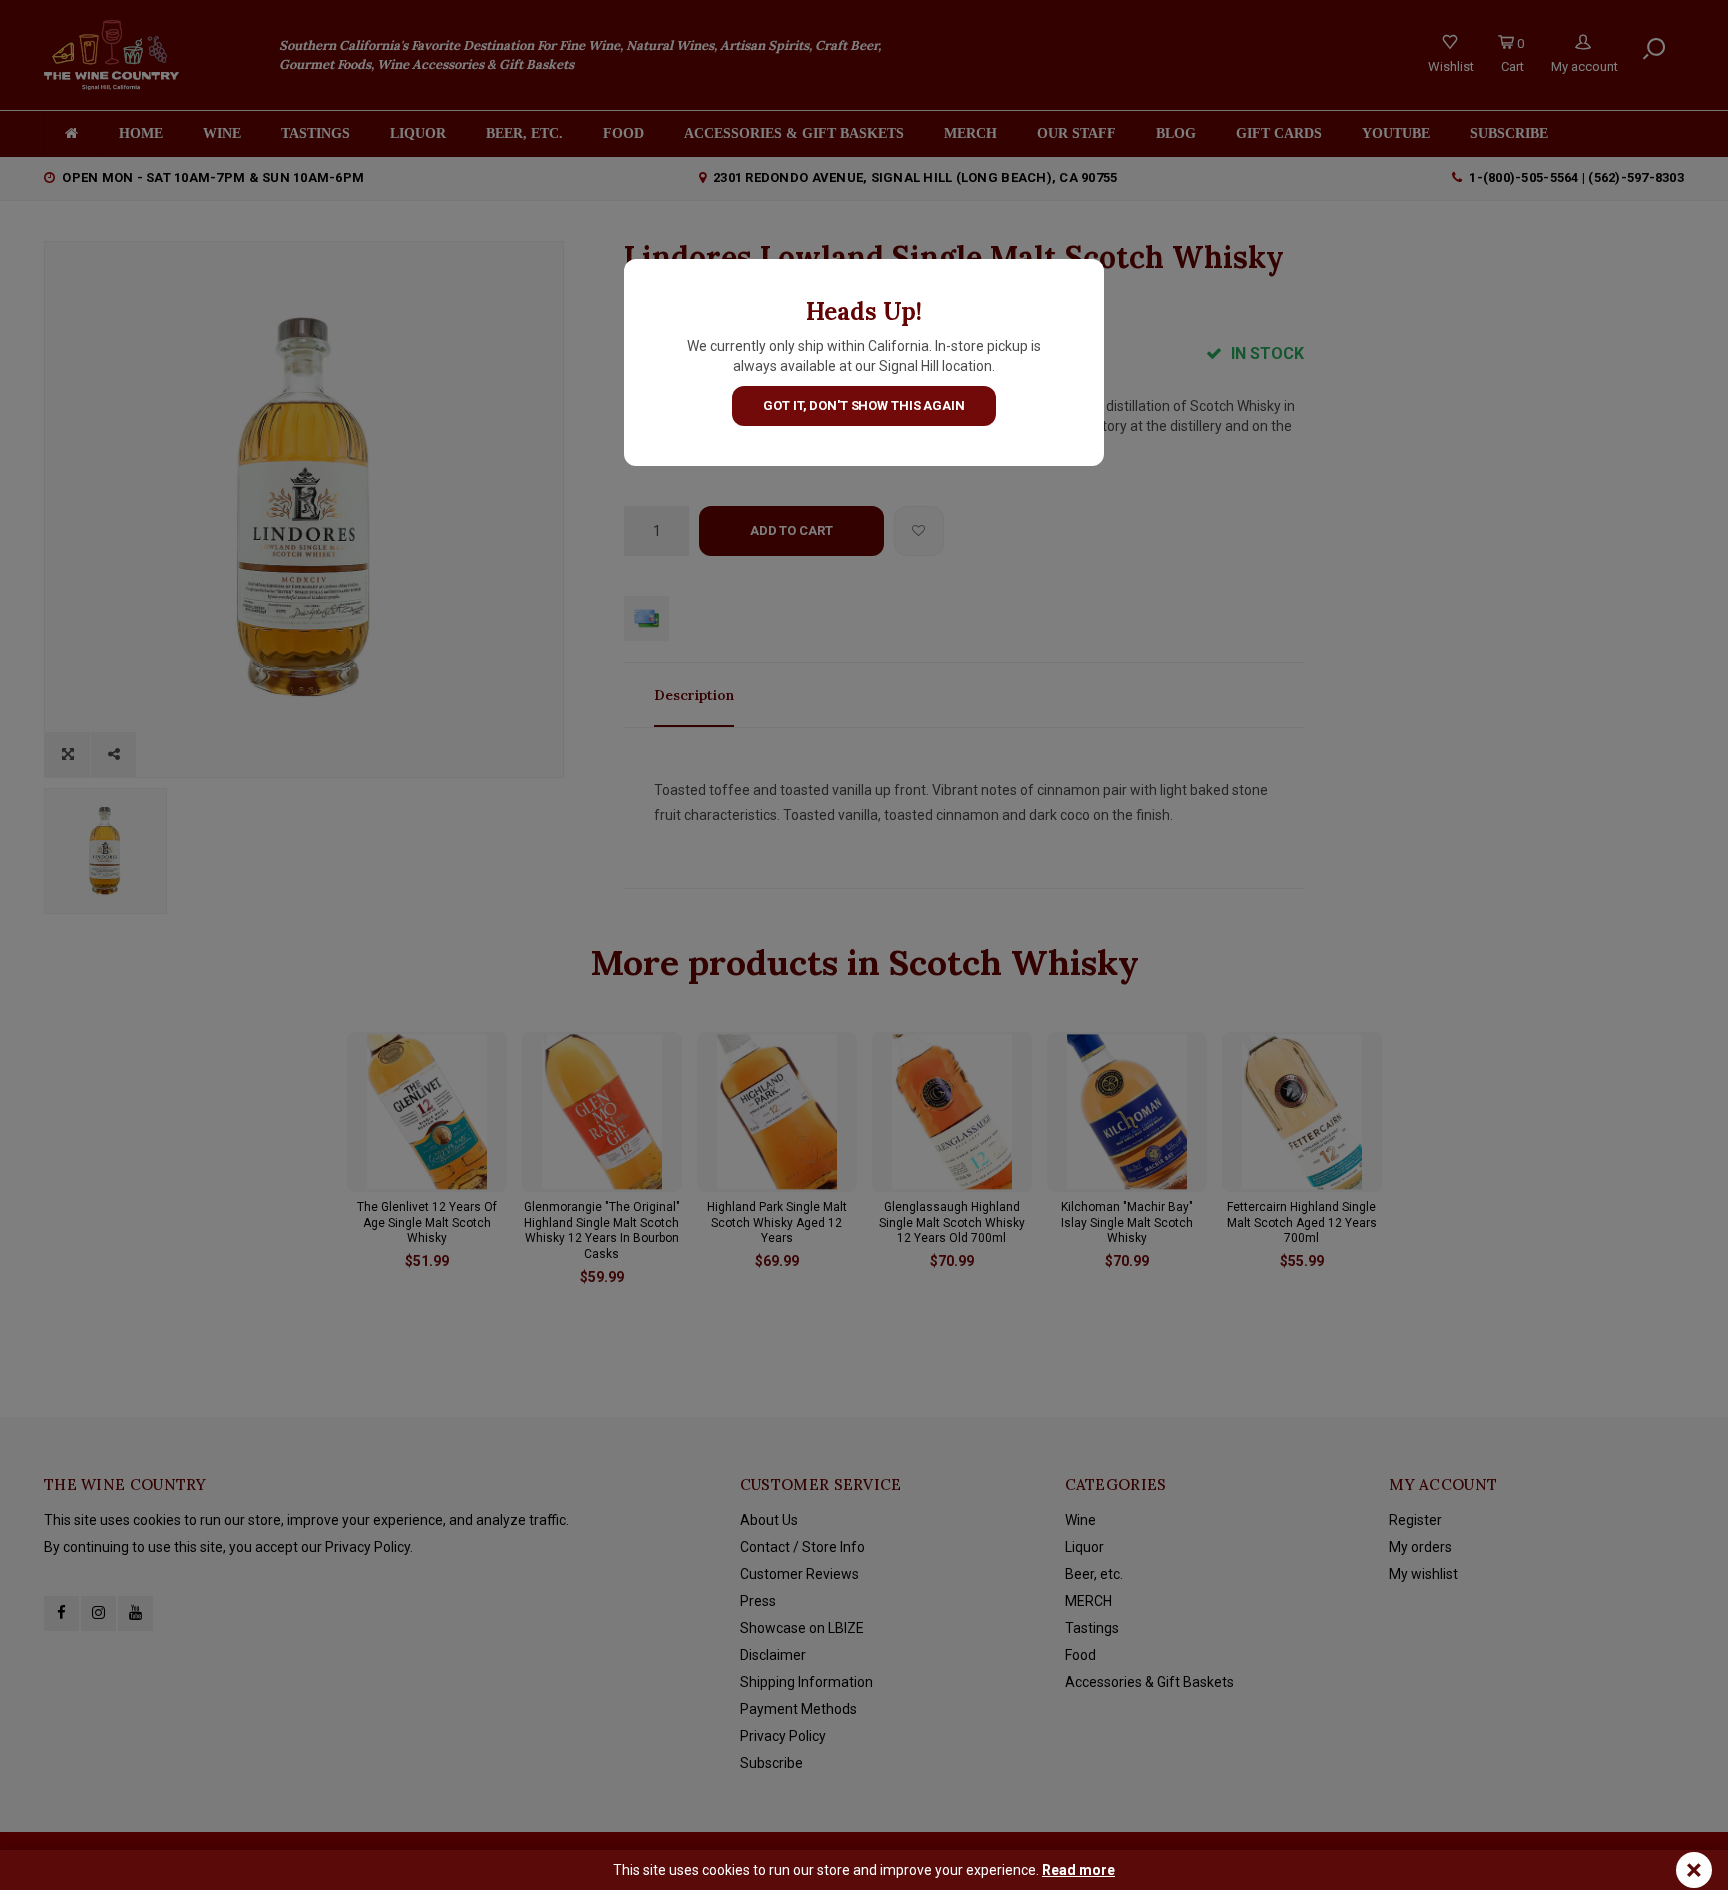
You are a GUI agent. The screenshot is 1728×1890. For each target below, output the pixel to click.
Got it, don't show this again (863, 405)
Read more (1078, 1870)
